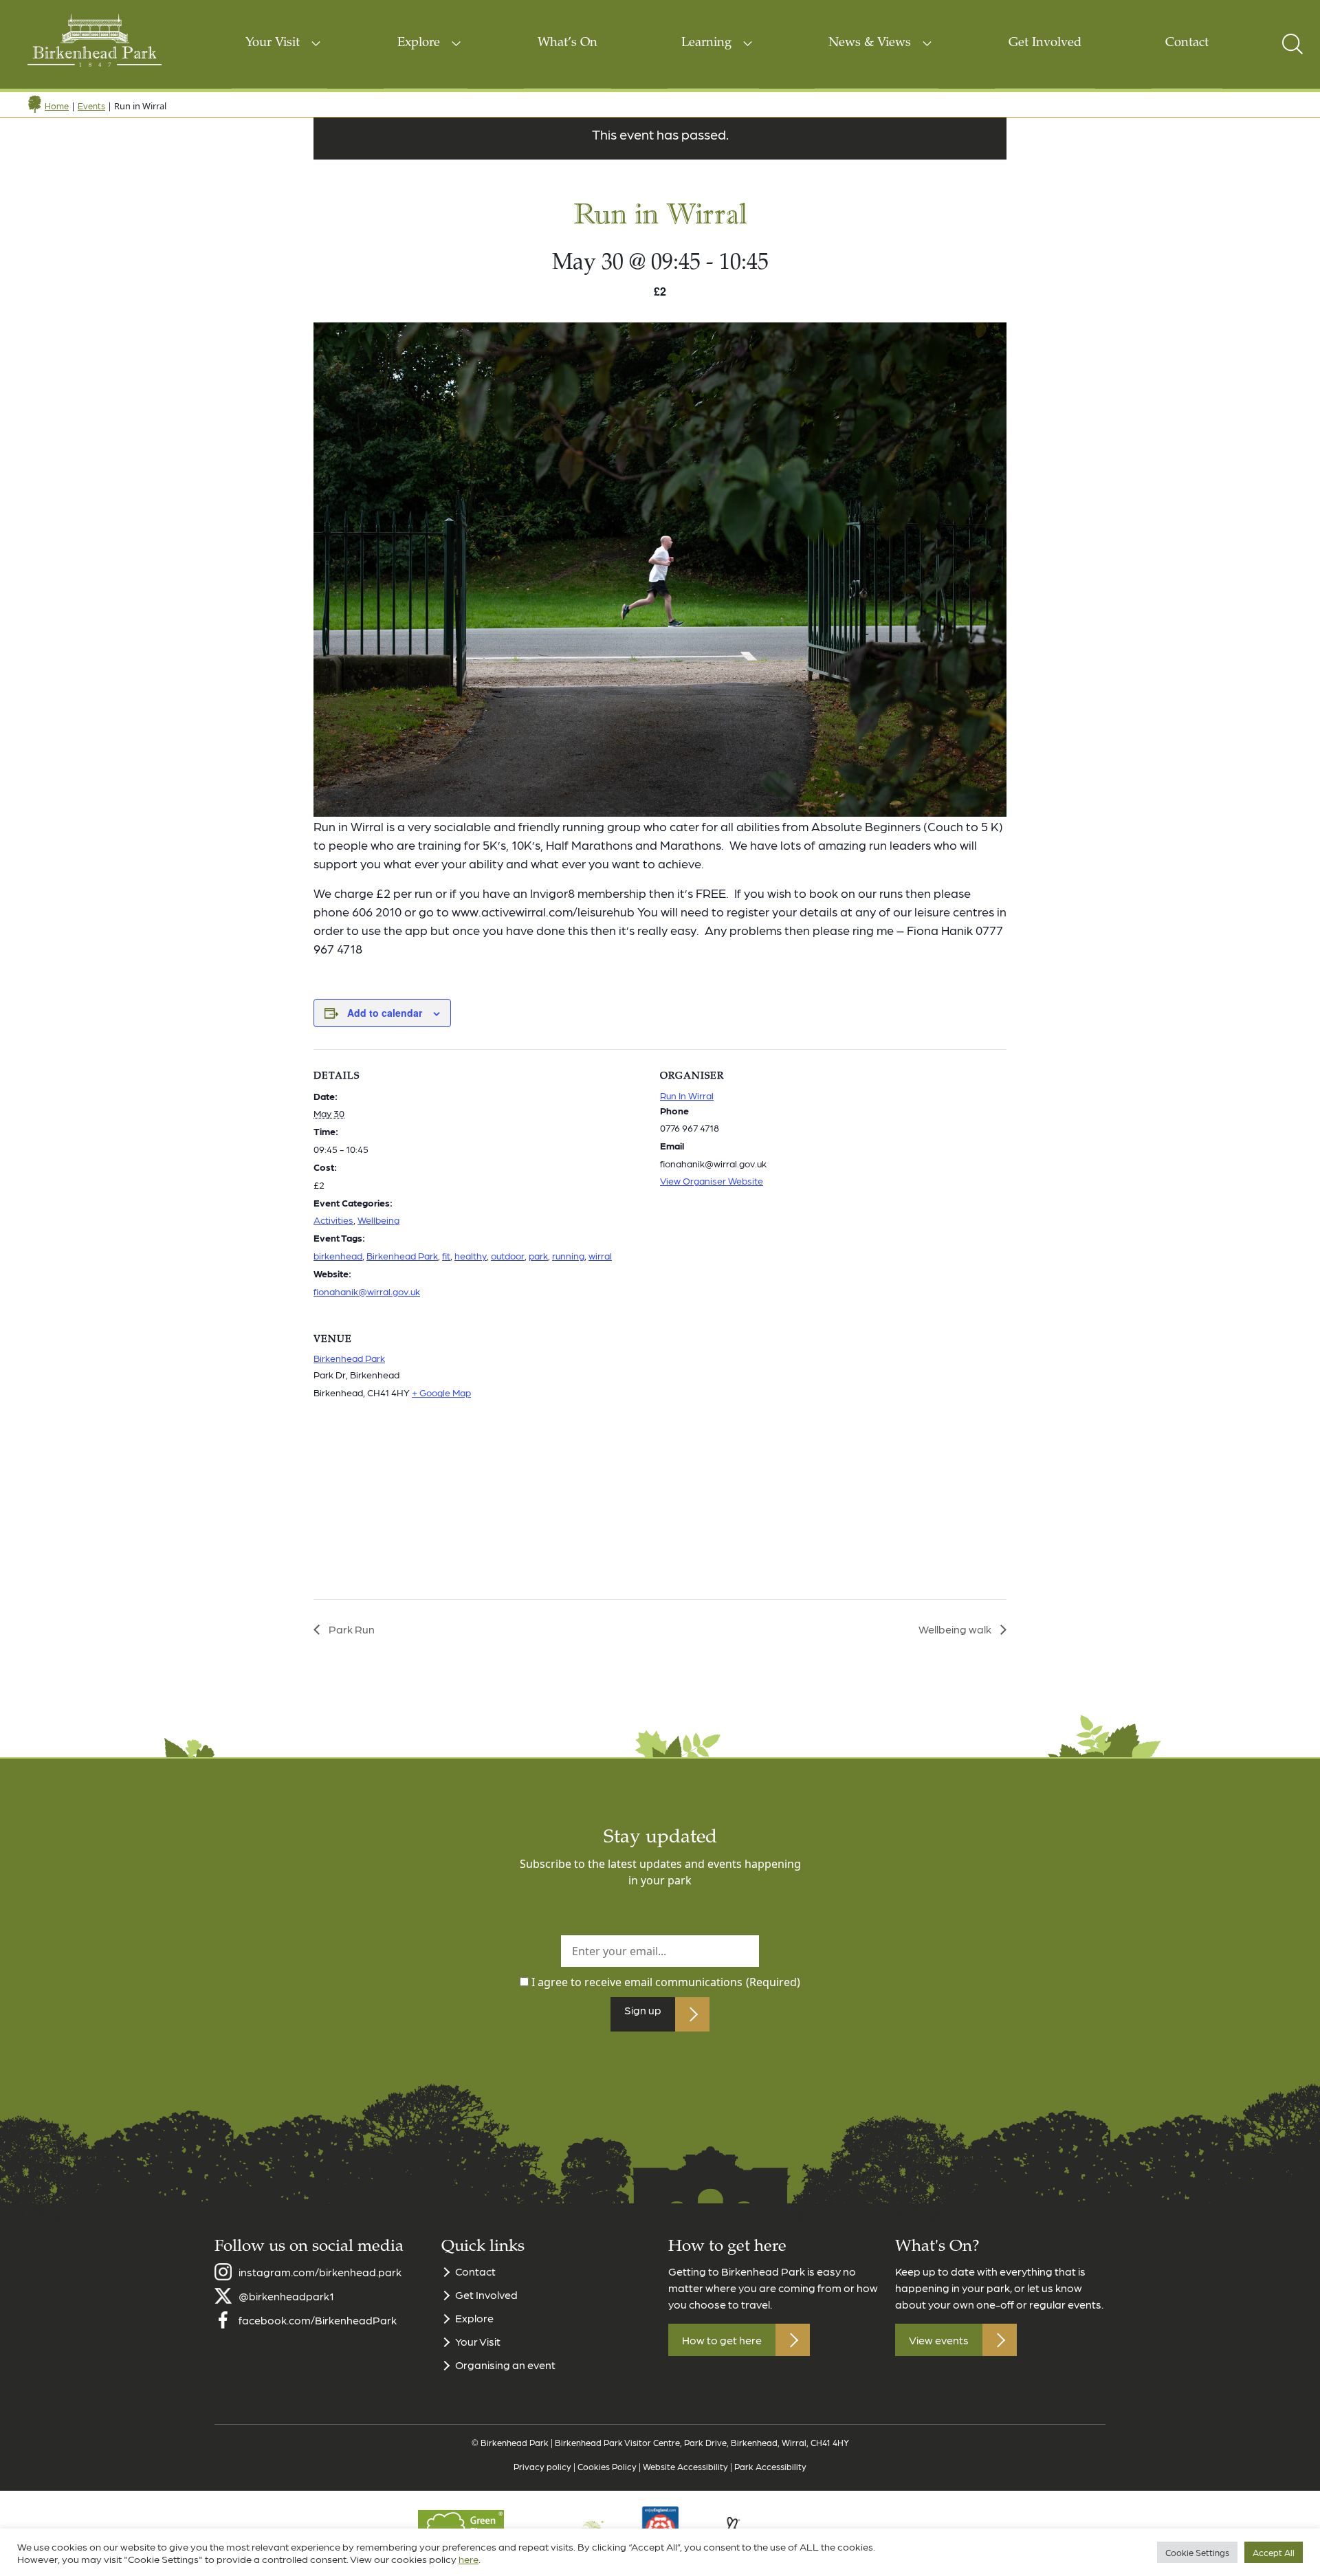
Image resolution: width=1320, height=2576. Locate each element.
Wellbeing (378, 1220)
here (469, 2559)
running (568, 1255)
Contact (1187, 43)
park (538, 1255)
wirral (600, 1255)
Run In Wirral (687, 1095)
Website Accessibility (685, 2466)
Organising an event (505, 2365)
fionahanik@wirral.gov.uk (367, 1291)
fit (446, 1255)
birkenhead (338, 1255)
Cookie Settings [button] (1197, 2552)
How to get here (722, 2340)
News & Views (870, 43)
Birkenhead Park (402, 1255)
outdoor (508, 1255)
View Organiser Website (712, 1180)
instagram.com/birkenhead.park (320, 2272)
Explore (419, 43)
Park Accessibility (770, 2466)
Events (91, 106)
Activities (333, 1220)
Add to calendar (385, 1013)
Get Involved (1045, 43)
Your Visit (273, 43)
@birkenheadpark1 (286, 2296)
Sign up (643, 2010)
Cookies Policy (607, 2466)
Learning (706, 43)
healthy (471, 1255)
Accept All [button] (1274, 2552)
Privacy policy (542, 2466)
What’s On (568, 43)
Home (57, 106)
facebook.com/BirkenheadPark (318, 2320)
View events (939, 2340)
